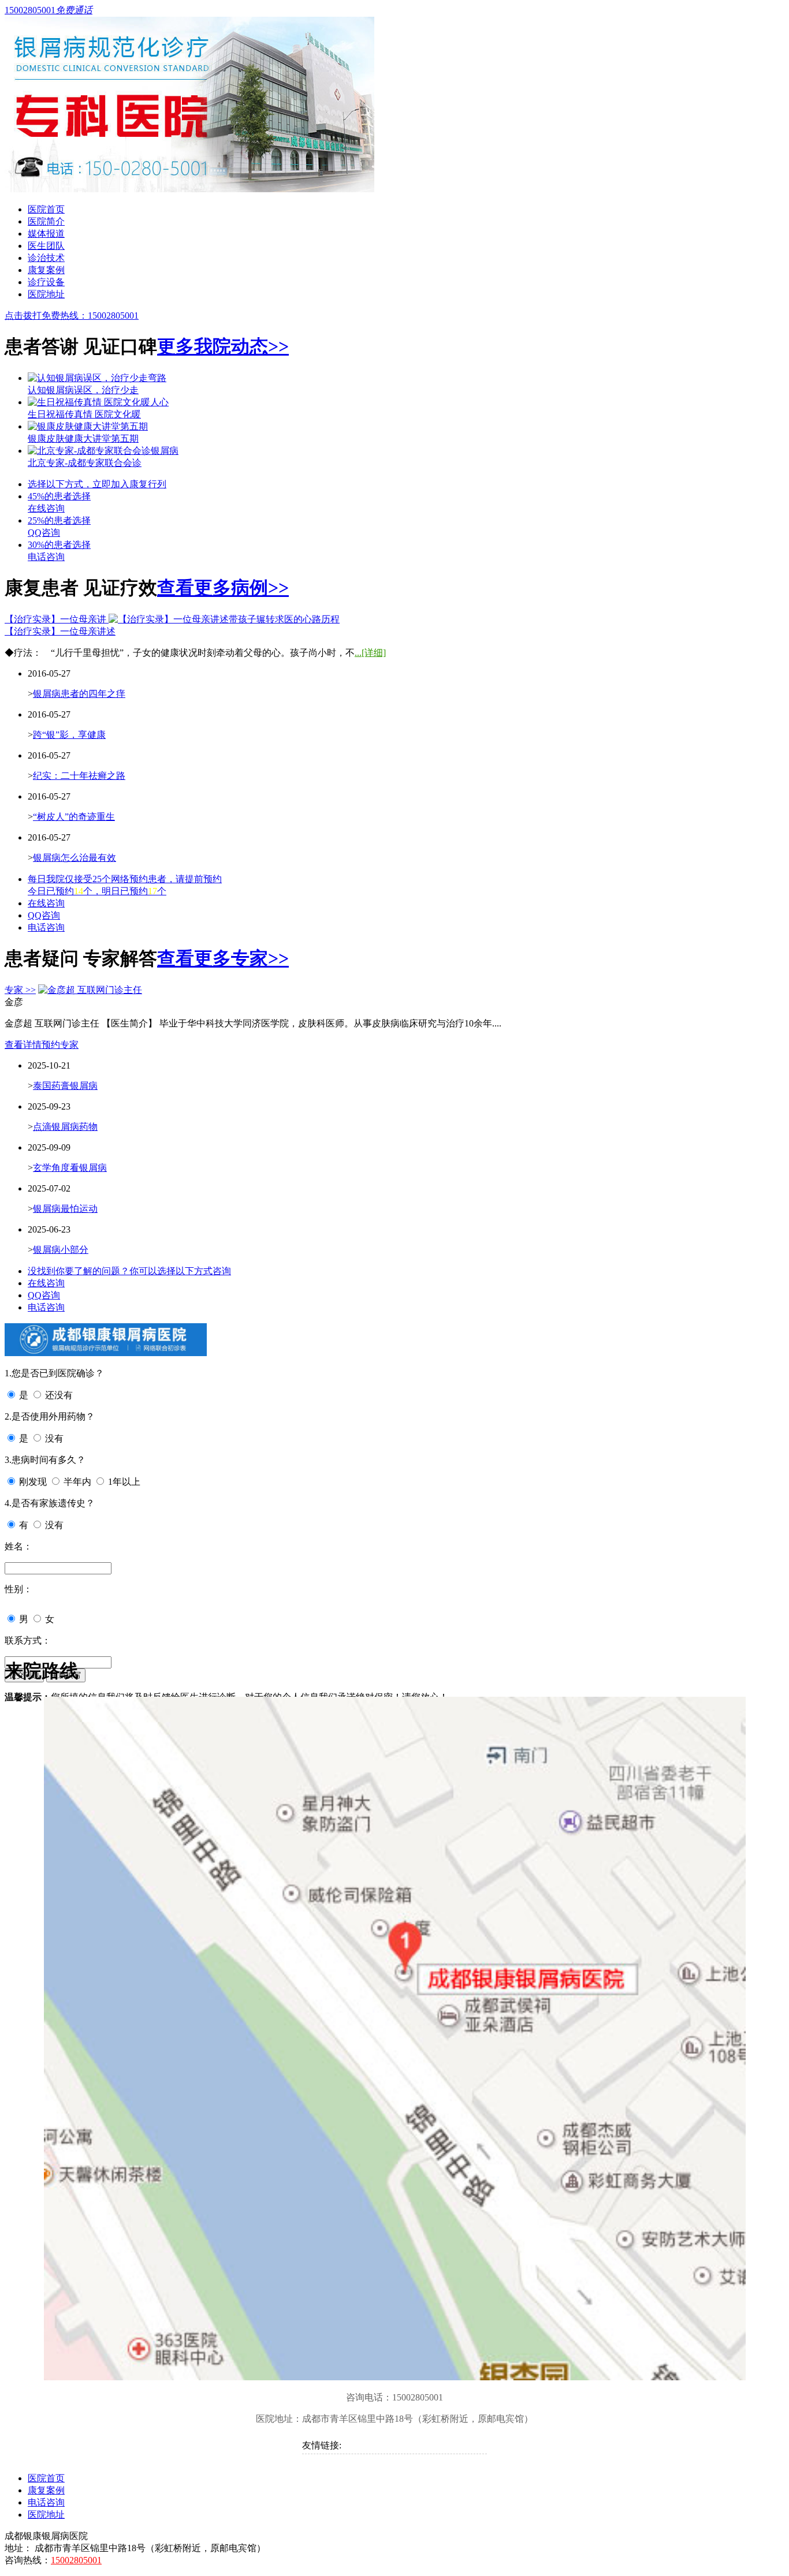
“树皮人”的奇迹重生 (74, 817)
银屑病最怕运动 (65, 1209)
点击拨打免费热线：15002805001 (72, 316)
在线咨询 (46, 903)
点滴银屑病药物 (65, 1127)
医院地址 (46, 294)
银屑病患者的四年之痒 (79, 694)
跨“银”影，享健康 (69, 735)
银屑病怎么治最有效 (75, 858)
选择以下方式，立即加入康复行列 (97, 484)
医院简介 (46, 221)
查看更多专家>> (223, 958)
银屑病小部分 (61, 1250)
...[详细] (370, 653)
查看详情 (23, 1045)
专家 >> (20, 990)
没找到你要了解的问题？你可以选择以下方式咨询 (129, 1271)
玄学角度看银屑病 (70, 1168)
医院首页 (46, 209)
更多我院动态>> (223, 346)
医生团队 (46, 246)
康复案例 (46, 270)
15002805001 (76, 2560)
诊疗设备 (46, 282)
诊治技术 (46, 258)
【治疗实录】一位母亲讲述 (60, 631)
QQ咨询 (44, 915)
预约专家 (60, 1045)
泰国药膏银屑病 (65, 1086)
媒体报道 (46, 234)
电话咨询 (46, 927)
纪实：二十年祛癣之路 (79, 776)
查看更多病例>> (223, 588)
